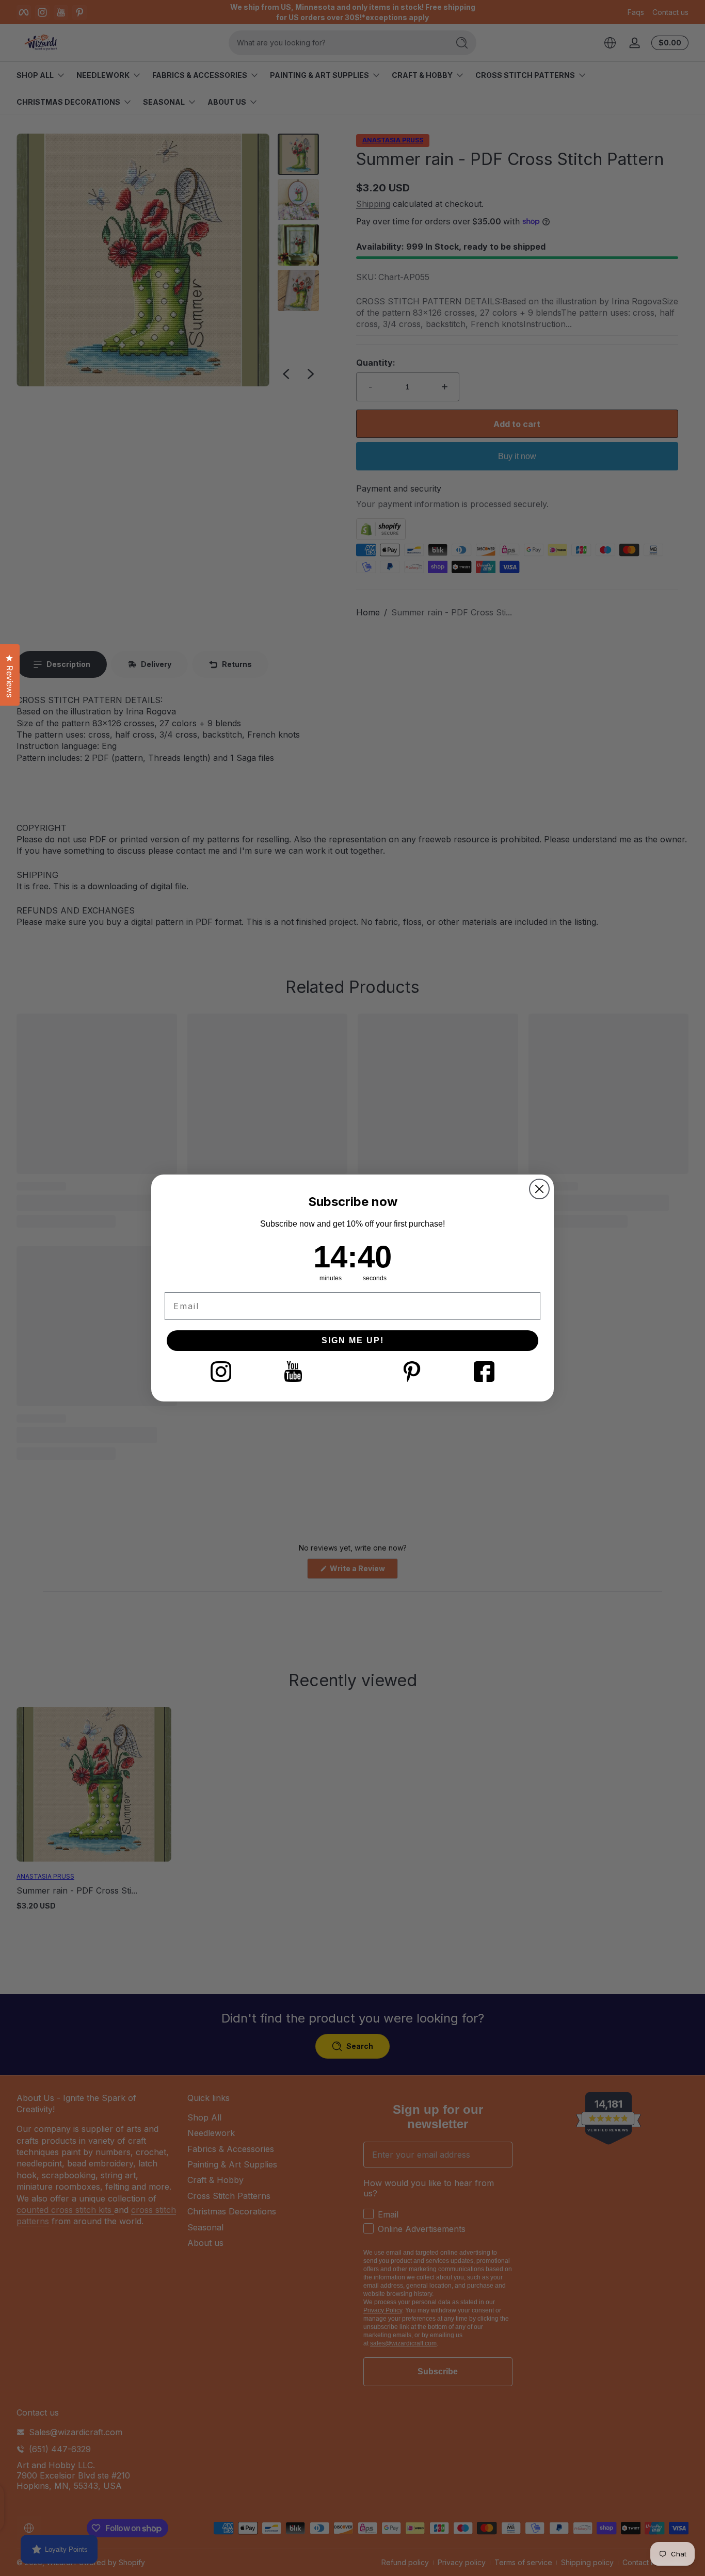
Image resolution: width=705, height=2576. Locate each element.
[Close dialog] (539, 1189)
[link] (221, 1372)
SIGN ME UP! (353, 1340)
